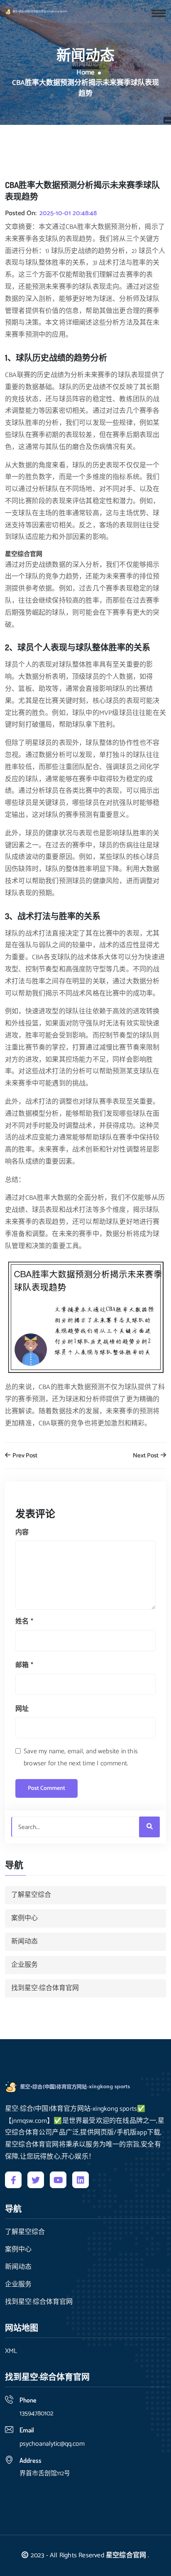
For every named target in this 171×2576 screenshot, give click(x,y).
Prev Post (24, 1456)
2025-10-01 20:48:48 (68, 213)
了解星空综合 (31, 1895)
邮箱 (24, 1665)
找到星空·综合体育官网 (45, 1988)
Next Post (146, 1456)
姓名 (24, 1622)
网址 (22, 1709)
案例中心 (24, 1918)
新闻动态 (24, 1942)
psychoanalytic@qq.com (52, 2444)
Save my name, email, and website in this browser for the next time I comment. (81, 1757)
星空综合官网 (126, 2555)
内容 (22, 1532)
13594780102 (37, 2413)
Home (85, 73)
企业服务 (24, 1965)
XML (11, 2351)
